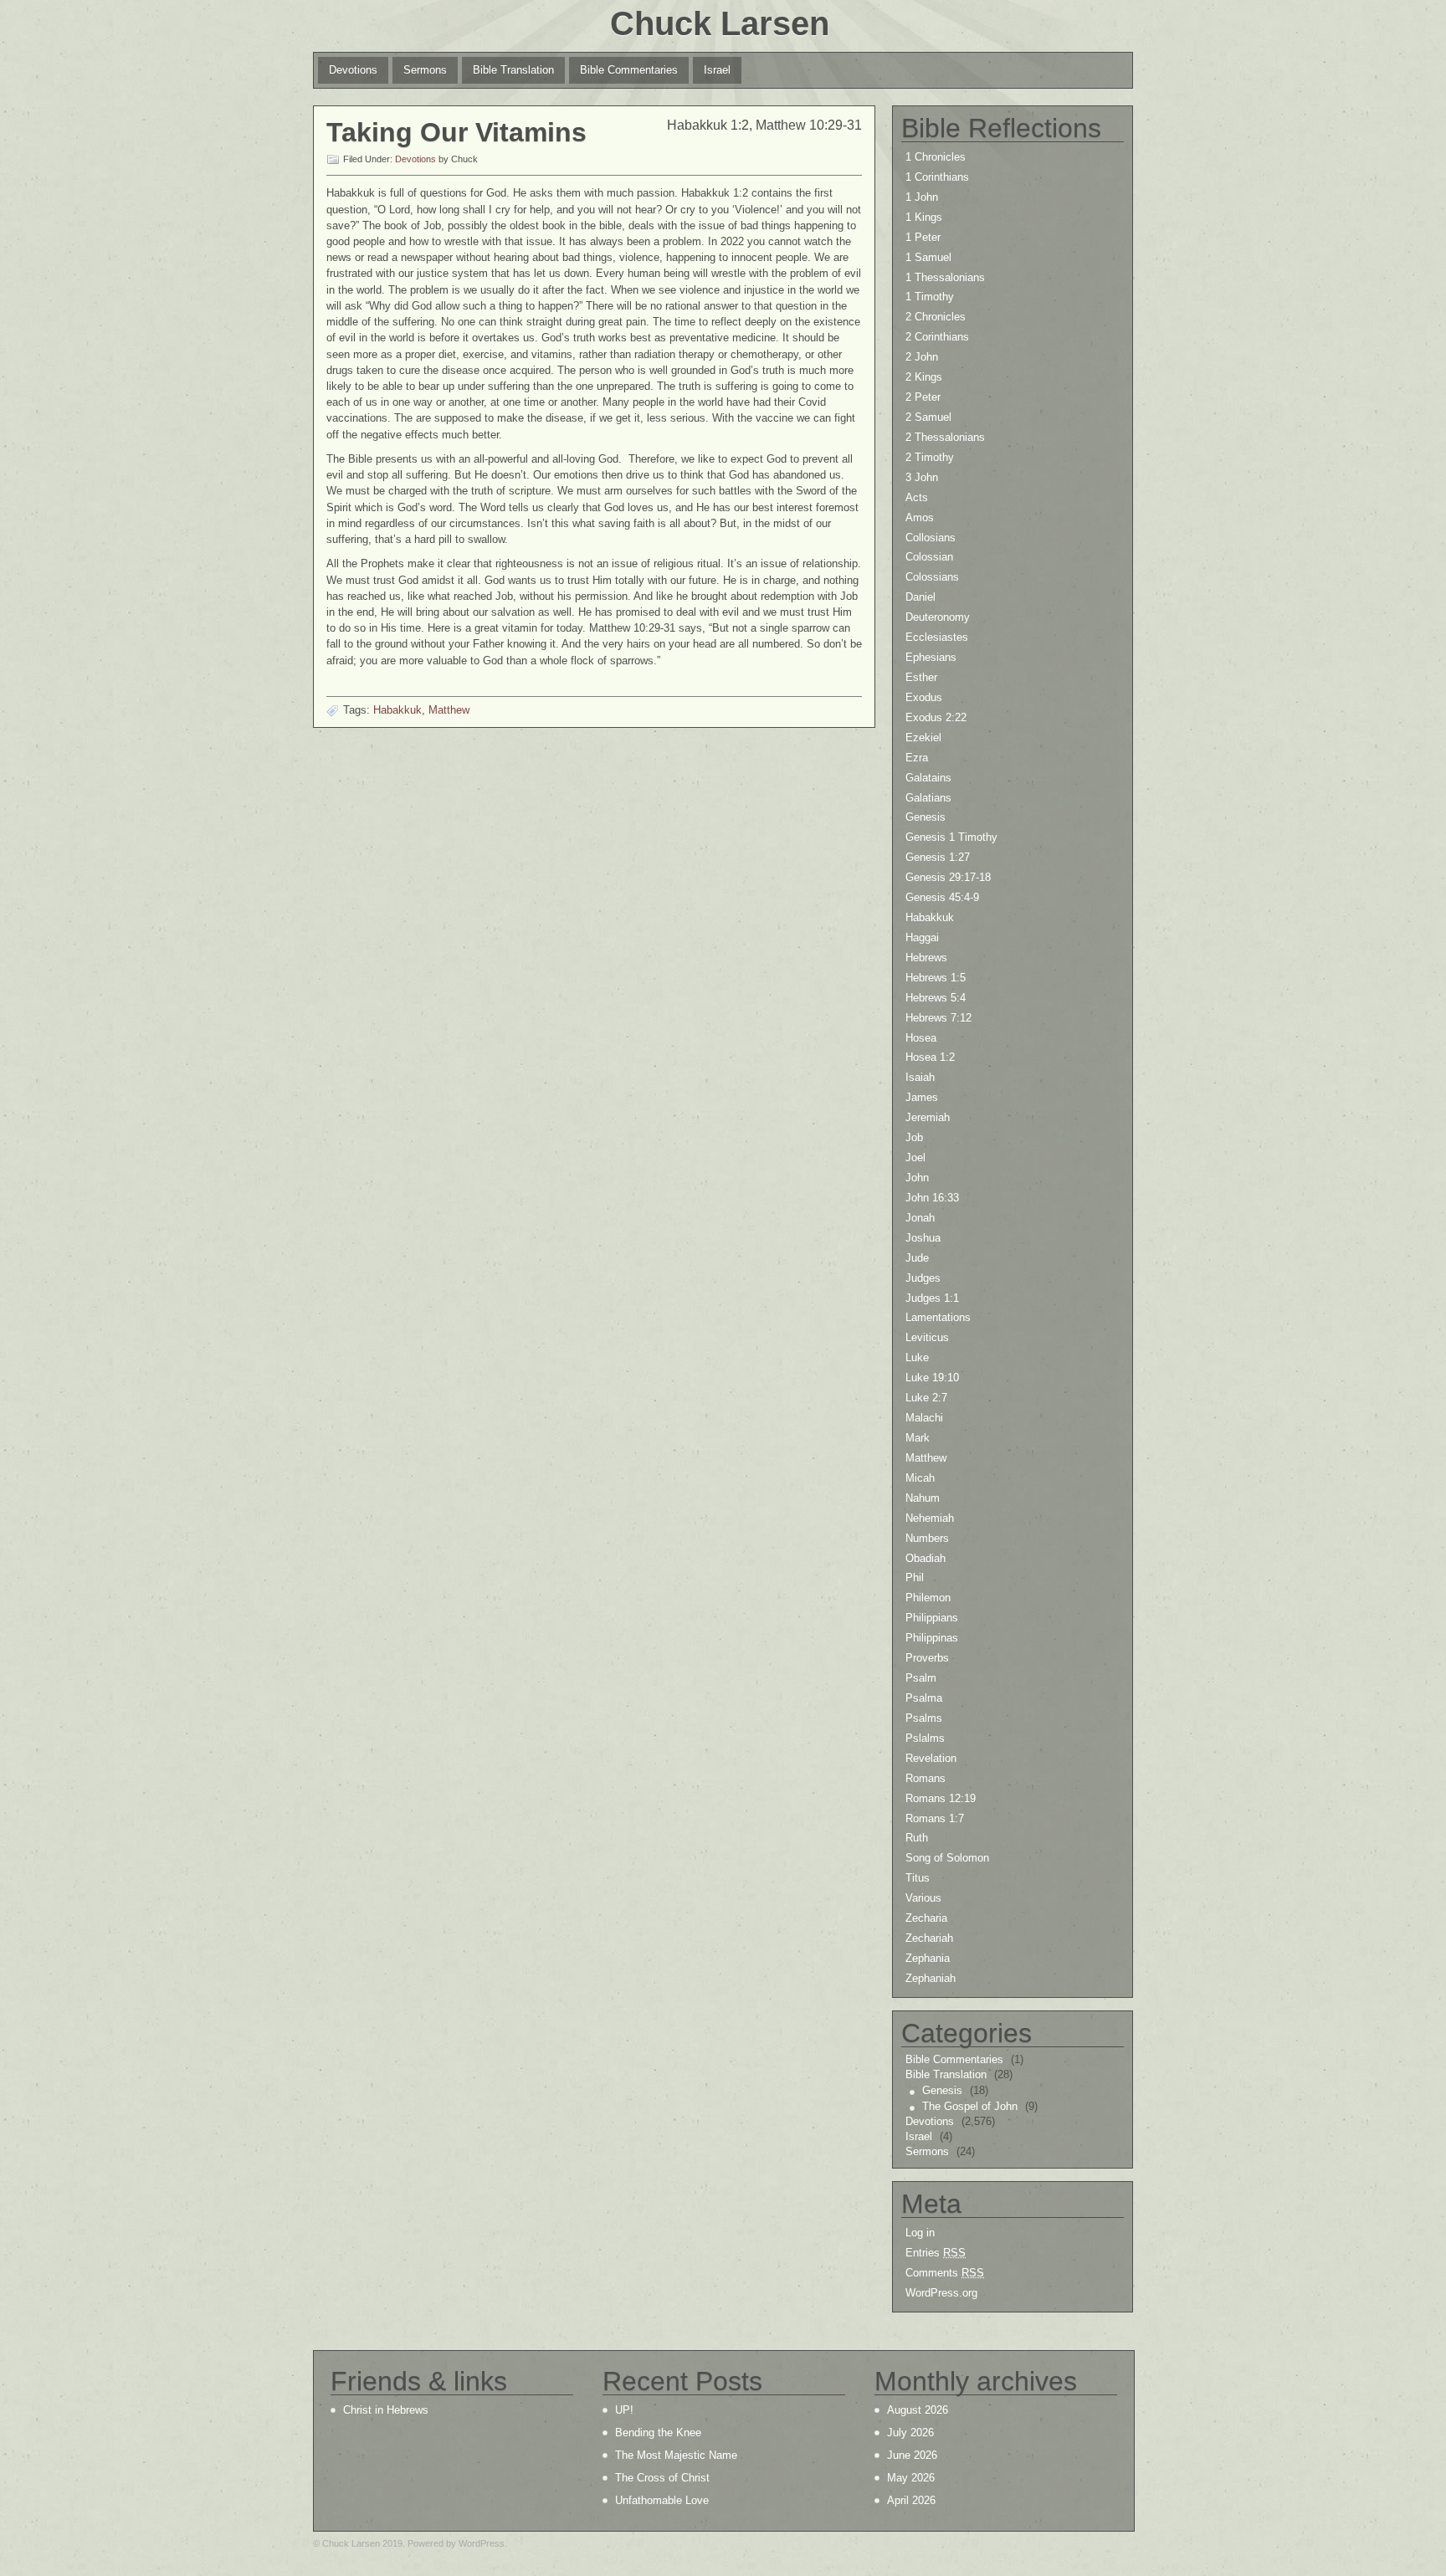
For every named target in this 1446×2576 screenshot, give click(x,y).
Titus (918, 1878)
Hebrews (926, 958)
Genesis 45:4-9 (942, 897)
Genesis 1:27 (938, 857)
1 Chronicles (936, 157)
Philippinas (932, 1638)
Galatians (928, 798)
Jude (917, 1258)
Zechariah (929, 1938)
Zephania (928, 1958)
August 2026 (918, 2410)
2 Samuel (928, 417)
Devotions (353, 70)
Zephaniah (931, 1978)
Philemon (928, 1598)
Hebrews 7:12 (938, 1018)
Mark (918, 1438)
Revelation (931, 1758)
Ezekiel (923, 737)
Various (923, 1898)
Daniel (920, 597)
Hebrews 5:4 (936, 998)
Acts (917, 497)
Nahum (923, 1498)
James (922, 1097)
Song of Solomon (947, 1858)
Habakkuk (397, 710)
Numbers (927, 1538)
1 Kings (924, 217)
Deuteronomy (938, 617)
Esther (921, 677)
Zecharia (926, 1918)
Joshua (923, 1238)
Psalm (921, 1678)
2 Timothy (930, 457)
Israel (717, 70)
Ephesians (931, 657)
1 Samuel (928, 257)
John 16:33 (932, 1198)
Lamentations (938, 1317)
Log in (920, 2233)
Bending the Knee (658, 2433)
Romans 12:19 (941, 1798)
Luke (917, 1357)
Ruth (917, 1838)
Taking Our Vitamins (456, 132)
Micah (920, 1478)
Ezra (917, 758)
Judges (923, 1278)
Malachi (924, 1418)
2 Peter (923, 397)
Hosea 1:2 (930, 1057)
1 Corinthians (937, 177)
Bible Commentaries (629, 70)
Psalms (924, 1718)
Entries (936, 2253)
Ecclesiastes (937, 637)
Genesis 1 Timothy (951, 837)
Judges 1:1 (932, 1298)
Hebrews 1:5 (936, 978)
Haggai (922, 937)
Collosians (931, 538)
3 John (922, 477)
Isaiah (920, 1077)
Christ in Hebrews (386, 2410)
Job (914, 1137)
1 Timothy (930, 297)
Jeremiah (928, 1117)
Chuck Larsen (720, 23)
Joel (915, 1157)
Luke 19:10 (932, 1378)
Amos (920, 517)
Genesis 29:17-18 (948, 877)
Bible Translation (513, 70)
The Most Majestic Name (676, 2455)
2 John (922, 357)
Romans (926, 1778)
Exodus (924, 697)
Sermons (425, 70)
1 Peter (923, 237)
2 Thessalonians (945, 437)
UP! (624, 2410)
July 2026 (910, 2433)
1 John (922, 197)
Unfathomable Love (662, 2500)
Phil (915, 1577)
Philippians (932, 1618)
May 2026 (911, 2478)
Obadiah (926, 1558)
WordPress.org (941, 2293)
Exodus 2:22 (936, 717)
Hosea (921, 1038)
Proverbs (927, 1658)
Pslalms (925, 1738)
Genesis (926, 817)
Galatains (928, 778)
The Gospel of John (970, 2106)
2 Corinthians (937, 337)
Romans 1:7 (935, 1818)
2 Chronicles (936, 317)
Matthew (449, 710)
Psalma (924, 1698)
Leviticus (927, 1337)
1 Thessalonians (945, 277)
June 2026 (912, 2455)
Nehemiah (930, 1518)
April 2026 (911, 2500)
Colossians (932, 577)
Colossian (929, 557)
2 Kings (924, 377)
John (917, 1178)
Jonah (920, 1218)
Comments (945, 2273)
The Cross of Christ (662, 2478)
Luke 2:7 (926, 1398)
